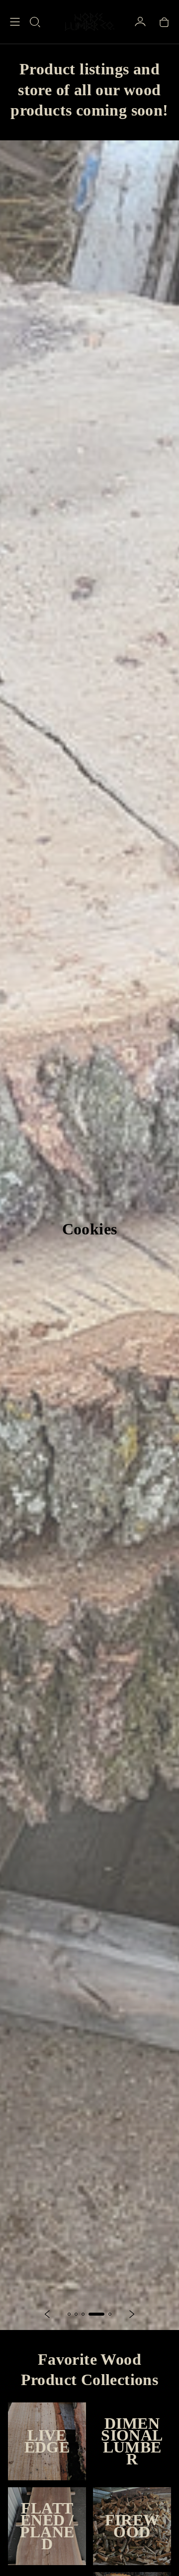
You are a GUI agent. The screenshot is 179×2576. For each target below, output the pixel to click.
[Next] (131, 2314)
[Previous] (48, 2314)
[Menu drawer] (15, 22)
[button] (35, 22)
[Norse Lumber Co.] (89, 22)
